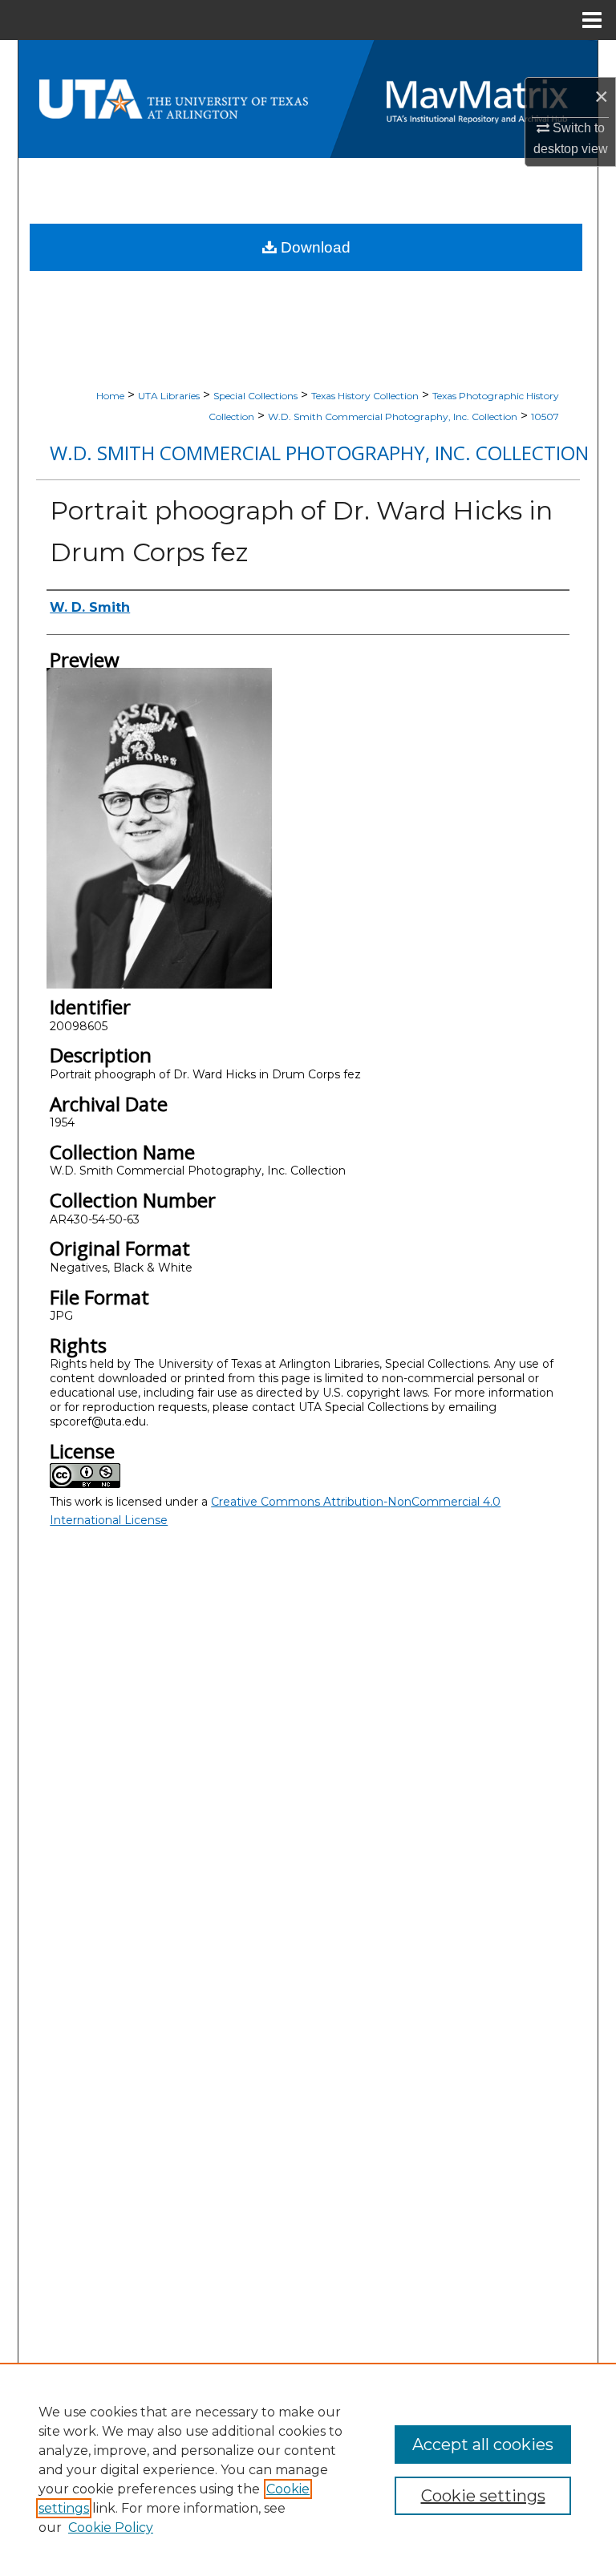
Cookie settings (483, 2496)
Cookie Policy (111, 2527)
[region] (308, 2469)
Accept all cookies (483, 2445)
